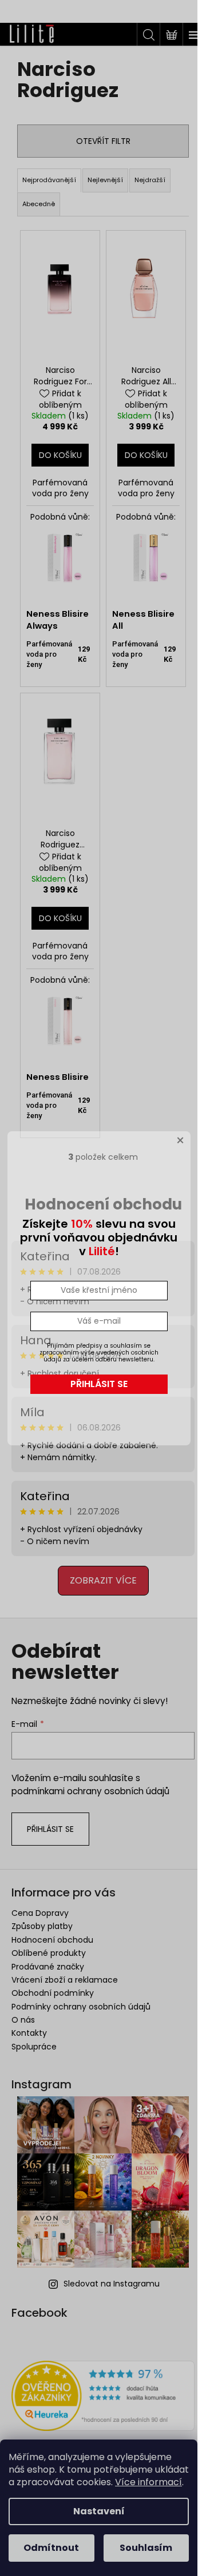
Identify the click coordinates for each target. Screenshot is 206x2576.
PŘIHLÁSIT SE (99, 1384)
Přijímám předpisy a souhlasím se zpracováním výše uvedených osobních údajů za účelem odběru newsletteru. (99, 1353)
